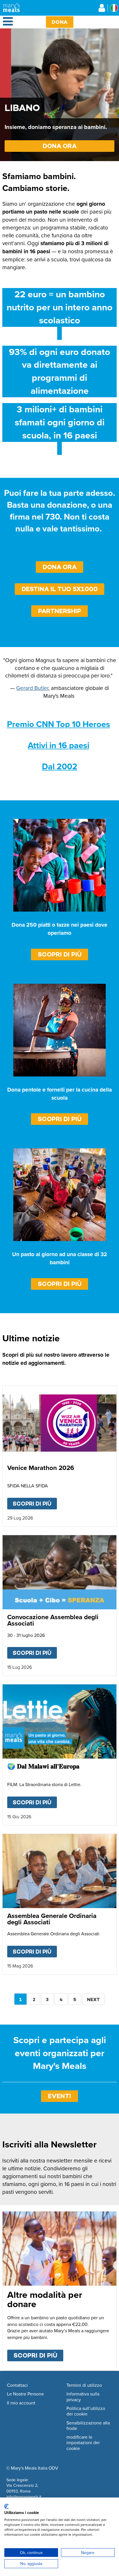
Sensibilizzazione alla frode (88, 2426)
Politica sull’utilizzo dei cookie (86, 2411)
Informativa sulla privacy (83, 2397)
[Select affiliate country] (114, 8)
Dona (60, 22)
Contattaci (17, 2385)
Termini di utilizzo (84, 2385)
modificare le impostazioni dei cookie (83, 2443)
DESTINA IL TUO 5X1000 (60, 589)
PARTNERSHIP (60, 611)
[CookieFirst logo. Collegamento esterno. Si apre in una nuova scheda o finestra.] (6, 2506)
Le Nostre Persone (25, 2394)
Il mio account (21, 2403)
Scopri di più (60, 954)
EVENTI (59, 2096)
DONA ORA (60, 146)
